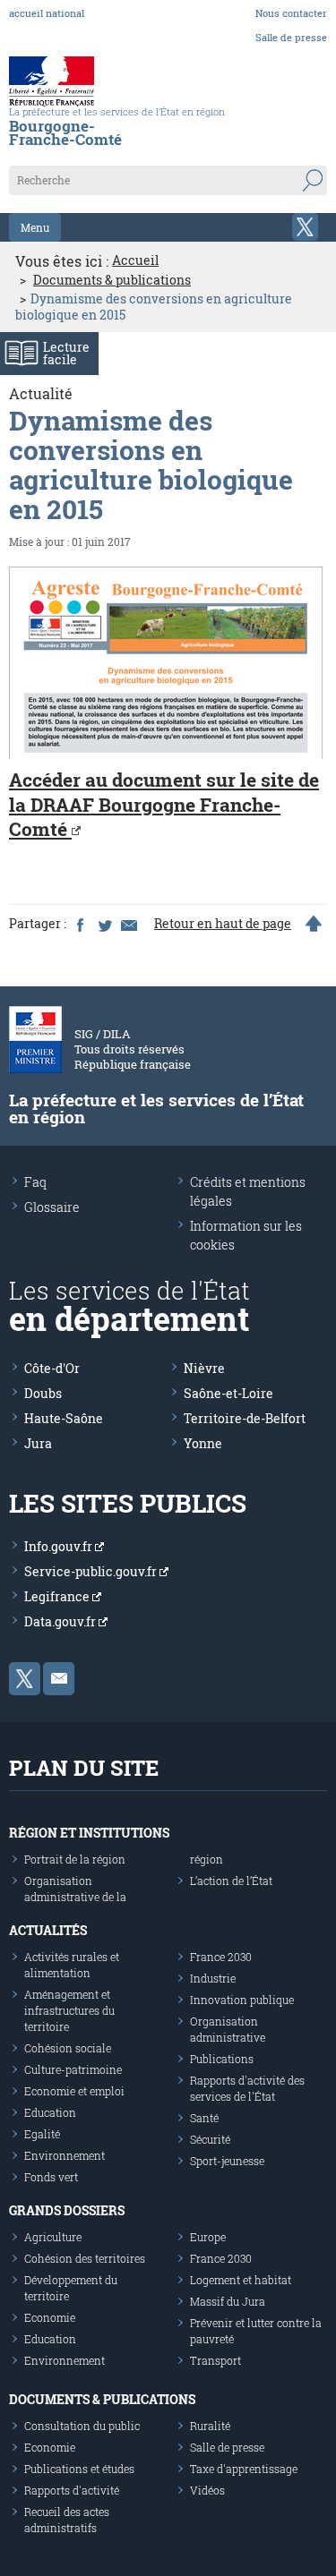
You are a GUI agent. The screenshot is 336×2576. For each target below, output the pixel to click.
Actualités (48, 1930)
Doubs (43, 1393)
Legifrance (58, 1596)
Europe (208, 2237)
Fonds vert (51, 2177)
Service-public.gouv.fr (92, 1571)
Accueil (135, 260)
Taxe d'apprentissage (244, 2469)
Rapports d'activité (72, 2490)
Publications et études (79, 2469)
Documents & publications (112, 280)
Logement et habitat (241, 2280)
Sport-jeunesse (227, 2161)
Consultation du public (82, 2426)
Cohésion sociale (68, 2048)
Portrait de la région (75, 1859)
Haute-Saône (64, 1418)
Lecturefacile (66, 353)
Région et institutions (89, 1833)
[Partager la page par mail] (128, 924)
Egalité (42, 2134)
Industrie (213, 1978)
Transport (215, 2360)
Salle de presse (291, 37)
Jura (38, 1443)
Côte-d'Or (52, 1368)
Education (50, 2112)
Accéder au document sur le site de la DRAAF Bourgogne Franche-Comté (164, 804)
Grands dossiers (67, 2210)
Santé (204, 2118)
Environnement (65, 2155)
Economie (50, 2317)
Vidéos (207, 2490)
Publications (222, 2059)
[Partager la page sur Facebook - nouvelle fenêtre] (80, 924)
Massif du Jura (228, 2301)
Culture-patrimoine (73, 2069)
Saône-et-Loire (228, 1393)
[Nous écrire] (59, 1679)
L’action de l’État (231, 1881)
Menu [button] (35, 227)
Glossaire (52, 1207)
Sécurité (210, 2139)
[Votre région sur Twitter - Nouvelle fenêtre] (305, 227)
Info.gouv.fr (60, 1546)
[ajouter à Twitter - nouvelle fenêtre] (104, 924)
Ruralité (210, 2426)
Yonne (203, 1443)
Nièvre (204, 1368)
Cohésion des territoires (85, 2258)
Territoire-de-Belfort (245, 1418)
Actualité (41, 393)
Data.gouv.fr (61, 1621)
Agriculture (53, 2237)
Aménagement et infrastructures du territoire (69, 2010)
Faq (35, 1182)
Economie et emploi (74, 2091)
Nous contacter (291, 13)
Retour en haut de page (223, 924)
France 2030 (221, 1957)
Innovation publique (242, 2000)
